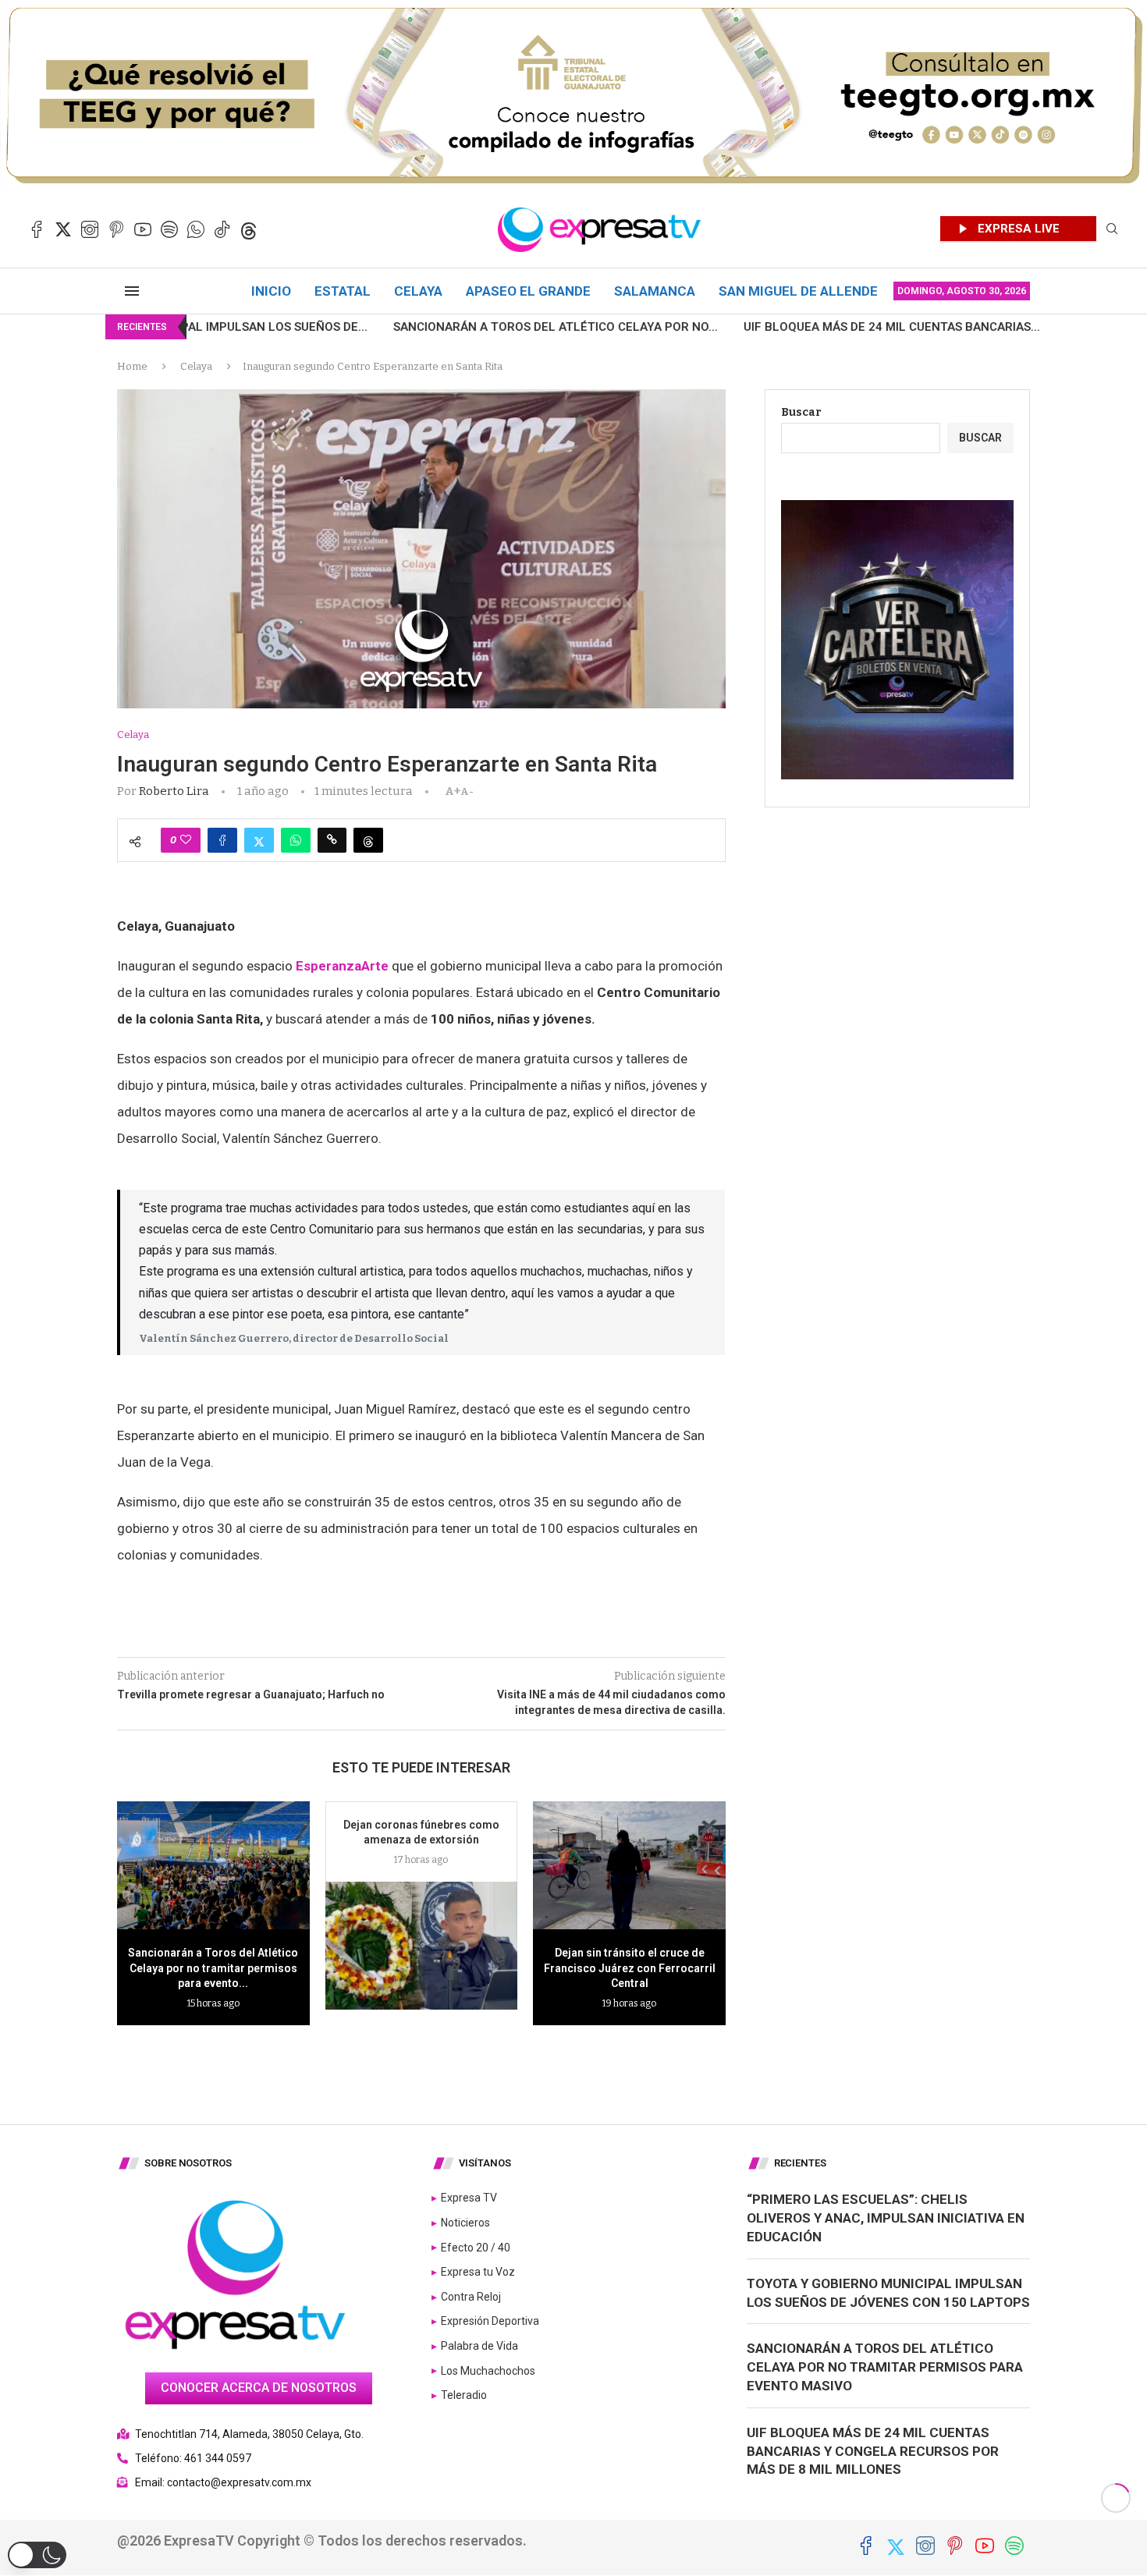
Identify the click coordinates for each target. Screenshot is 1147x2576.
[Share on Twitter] (259, 840)
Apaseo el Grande (528, 291)
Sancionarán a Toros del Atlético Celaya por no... (409, 327)
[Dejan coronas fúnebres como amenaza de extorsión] (422, 1946)
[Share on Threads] (368, 840)
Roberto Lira (174, 791)
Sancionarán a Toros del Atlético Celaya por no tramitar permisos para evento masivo (885, 2367)
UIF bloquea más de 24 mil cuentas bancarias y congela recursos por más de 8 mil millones (873, 2451)
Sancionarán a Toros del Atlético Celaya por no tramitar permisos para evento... (213, 1968)
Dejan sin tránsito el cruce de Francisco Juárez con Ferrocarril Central (630, 1968)
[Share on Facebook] (222, 840)
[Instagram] (90, 229)
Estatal (343, 291)
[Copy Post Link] (332, 840)
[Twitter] (63, 229)
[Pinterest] (116, 229)
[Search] (1112, 230)
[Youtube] (143, 229)
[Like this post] (186, 840)
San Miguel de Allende (798, 291)
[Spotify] (169, 229)
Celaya (418, 291)
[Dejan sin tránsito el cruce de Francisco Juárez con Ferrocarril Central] (629, 1865)
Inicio (271, 291)
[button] (37, 2555)
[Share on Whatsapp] (296, 840)
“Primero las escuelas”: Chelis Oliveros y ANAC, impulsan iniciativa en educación (886, 2218)
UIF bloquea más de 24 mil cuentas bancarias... (745, 327)
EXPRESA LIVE (1019, 229)
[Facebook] (37, 229)
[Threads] (249, 229)
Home (132, 366)
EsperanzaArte (342, 966)
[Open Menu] (132, 291)
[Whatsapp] (196, 229)
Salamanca (655, 291)
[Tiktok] (222, 229)
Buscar (801, 412)
